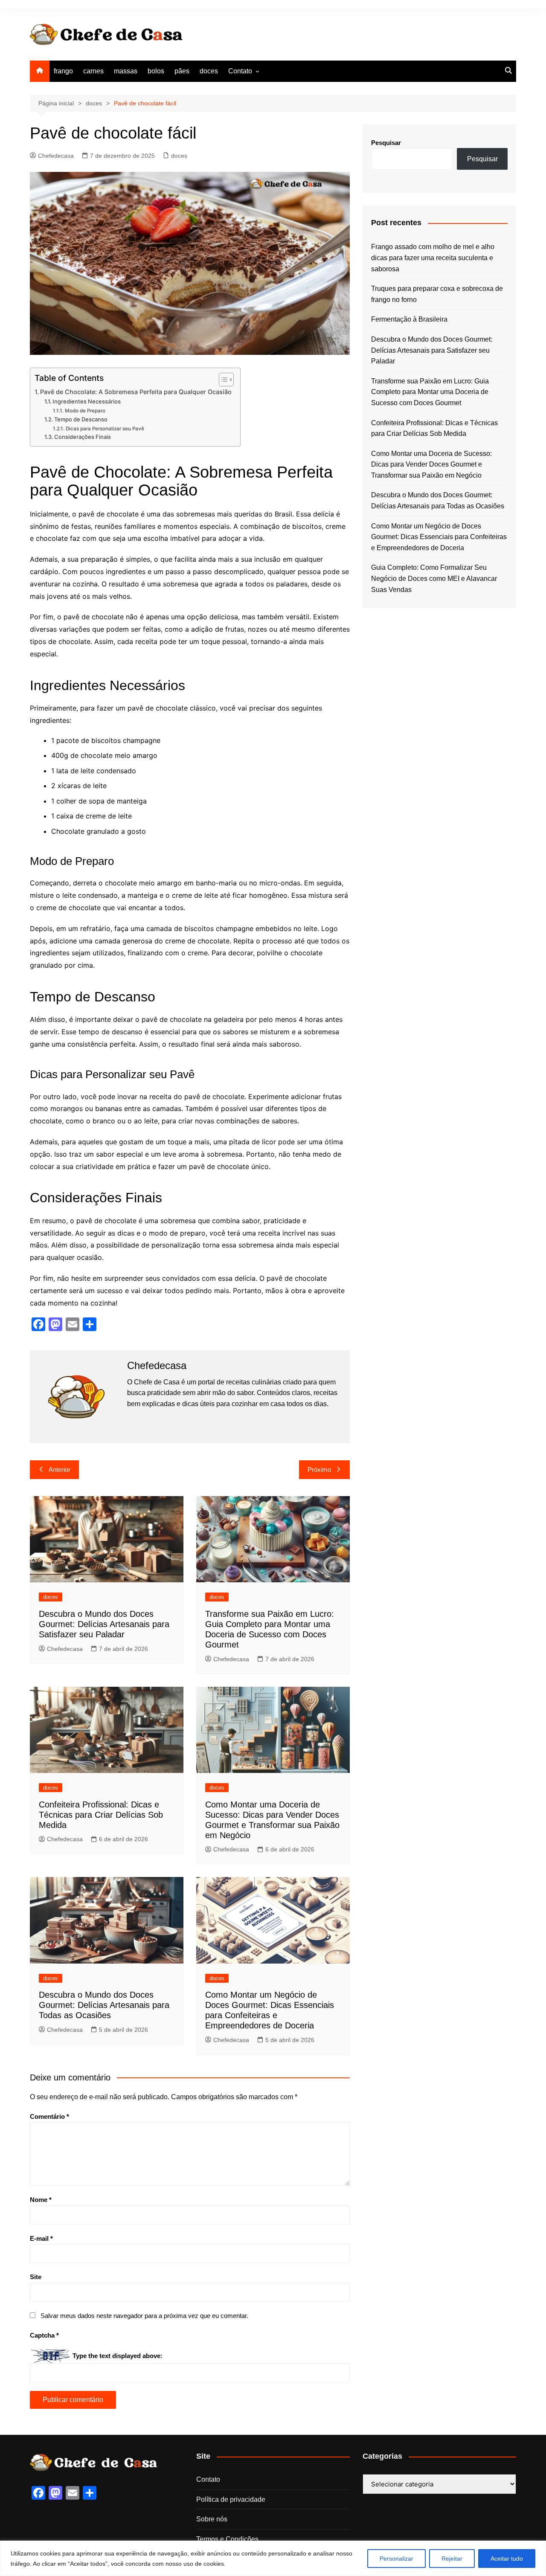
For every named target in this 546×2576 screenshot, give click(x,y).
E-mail (41, 2238)
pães (182, 71)
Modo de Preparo (85, 411)
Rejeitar (452, 2559)
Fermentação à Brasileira (409, 319)
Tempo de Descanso (81, 419)
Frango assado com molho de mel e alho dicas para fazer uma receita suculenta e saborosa (433, 258)
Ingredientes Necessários (87, 401)
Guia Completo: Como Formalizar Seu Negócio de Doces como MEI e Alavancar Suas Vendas (434, 578)
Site (36, 2277)
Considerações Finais (83, 437)
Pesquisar (386, 143)
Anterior (60, 1469)
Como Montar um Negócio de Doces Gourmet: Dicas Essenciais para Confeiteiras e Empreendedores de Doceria (439, 537)
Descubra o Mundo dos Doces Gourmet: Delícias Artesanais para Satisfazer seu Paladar (104, 1624)
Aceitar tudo (507, 2559)
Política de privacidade (231, 2499)
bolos (156, 71)
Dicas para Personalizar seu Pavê (105, 429)
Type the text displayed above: (118, 2356)
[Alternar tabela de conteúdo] (222, 380)
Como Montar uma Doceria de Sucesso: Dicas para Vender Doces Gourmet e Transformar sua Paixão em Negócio (431, 464)
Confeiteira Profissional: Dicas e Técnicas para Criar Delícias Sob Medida (101, 1815)
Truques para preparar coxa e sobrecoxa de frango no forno (437, 294)
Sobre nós (212, 2519)
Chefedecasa (56, 156)
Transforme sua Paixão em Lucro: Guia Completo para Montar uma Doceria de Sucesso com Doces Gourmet (430, 392)
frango (63, 71)
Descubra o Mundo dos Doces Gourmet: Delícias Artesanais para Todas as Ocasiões (104, 2005)
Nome (41, 2200)
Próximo (319, 1469)
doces (209, 71)
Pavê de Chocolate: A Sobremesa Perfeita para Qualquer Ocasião (136, 392)
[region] (273, 2558)
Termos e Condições (227, 2539)
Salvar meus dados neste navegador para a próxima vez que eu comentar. (144, 2316)
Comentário (49, 2116)
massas (126, 71)
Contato (240, 71)
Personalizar (396, 2559)
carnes (93, 71)
